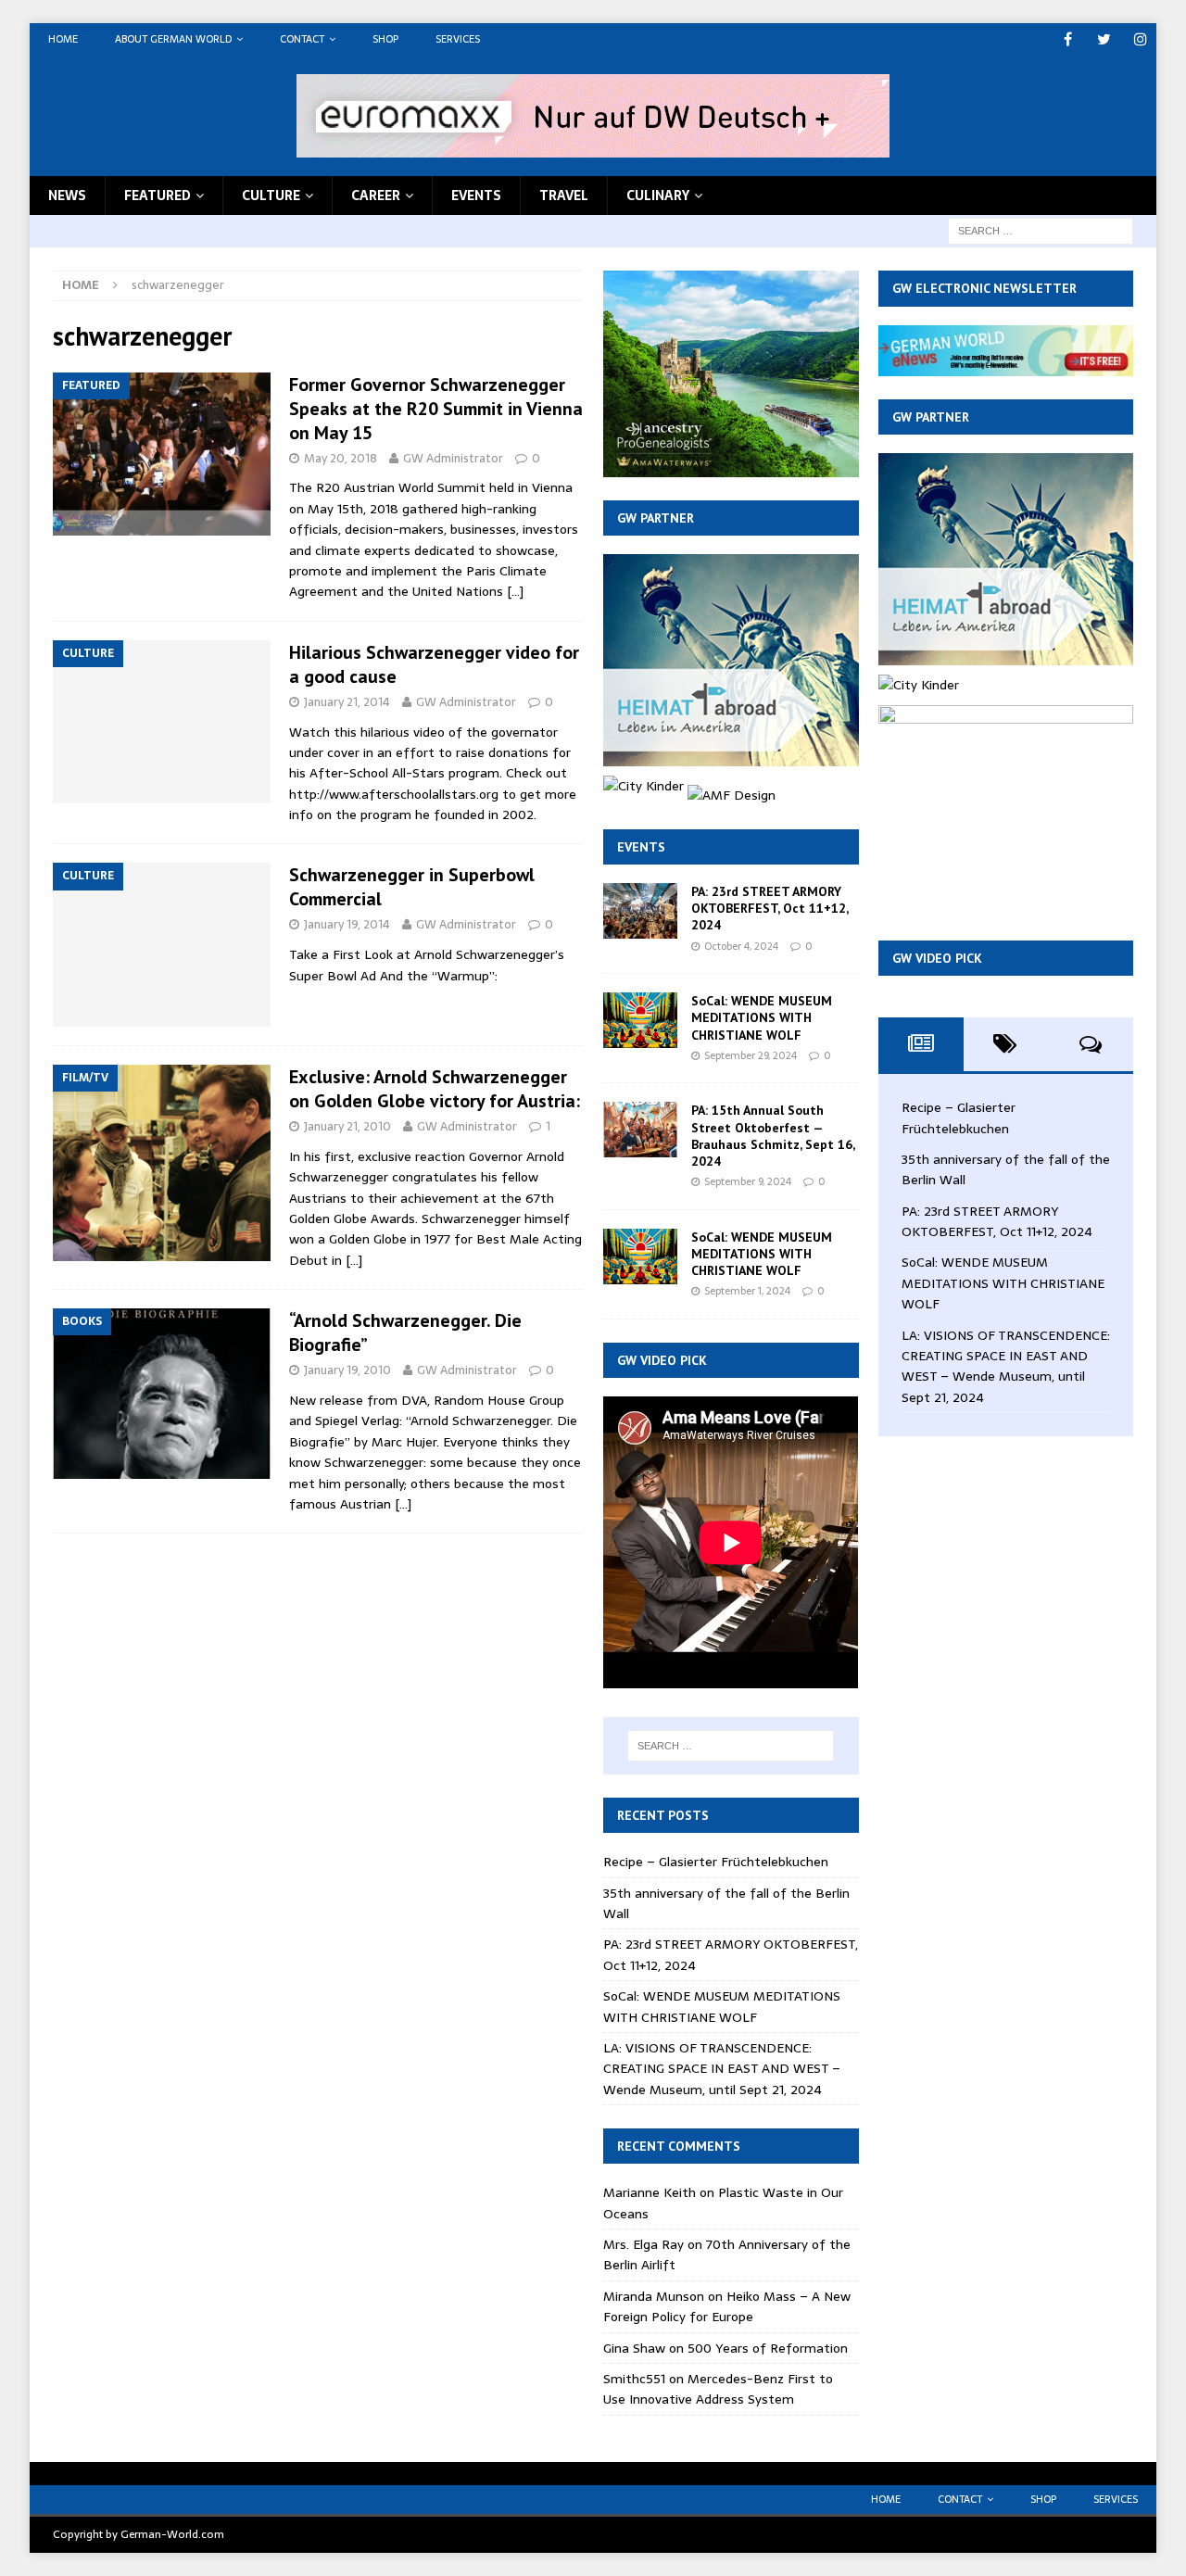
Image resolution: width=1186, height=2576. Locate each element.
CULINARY (658, 196)
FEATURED (158, 196)
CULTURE (271, 196)
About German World (173, 39)
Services (458, 39)
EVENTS (476, 196)
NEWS (67, 196)
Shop (385, 39)
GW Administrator (453, 458)
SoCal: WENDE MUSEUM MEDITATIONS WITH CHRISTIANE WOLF (762, 1017)
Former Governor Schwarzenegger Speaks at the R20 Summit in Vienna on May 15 (436, 409)
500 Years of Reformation (768, 2348)
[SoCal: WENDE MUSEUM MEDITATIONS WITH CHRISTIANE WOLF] (640, 1020)
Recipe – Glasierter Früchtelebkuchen (716, 1862)
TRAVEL (564, 196)
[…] (515, 591)
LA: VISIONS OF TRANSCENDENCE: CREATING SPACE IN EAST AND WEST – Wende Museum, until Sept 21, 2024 (722, 2069)
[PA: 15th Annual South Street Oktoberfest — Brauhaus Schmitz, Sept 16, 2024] (640, 1130)
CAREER (376, 196)
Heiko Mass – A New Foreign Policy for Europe (727, 2306)
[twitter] (1104, 39)
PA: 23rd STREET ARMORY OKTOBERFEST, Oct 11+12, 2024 (770, 908)
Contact (302, 39)
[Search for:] (1041, 230)
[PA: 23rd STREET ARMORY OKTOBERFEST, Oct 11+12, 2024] (640, 911)
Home (63, 39)
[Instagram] (1140, 39)
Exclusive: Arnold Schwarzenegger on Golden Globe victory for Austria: (435, 1089)
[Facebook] (1068, 39)
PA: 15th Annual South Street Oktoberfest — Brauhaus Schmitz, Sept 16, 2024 (773, 1136)
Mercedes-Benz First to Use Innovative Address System (718, 2389)
